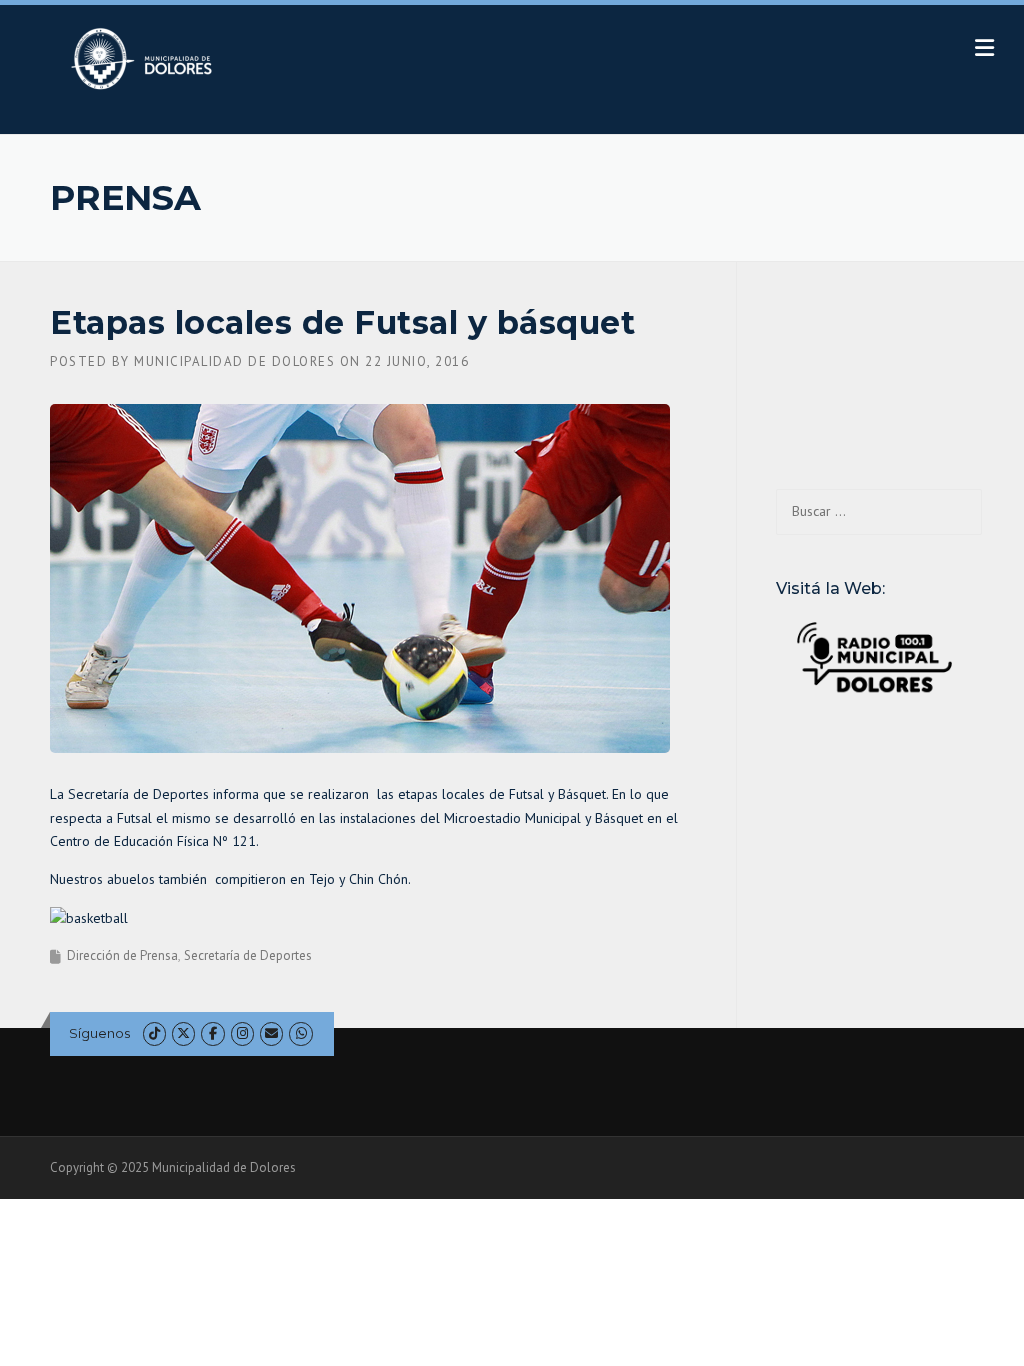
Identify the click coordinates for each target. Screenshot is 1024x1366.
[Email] (271, 1033)
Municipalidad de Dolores (234, 361)
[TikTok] (154, 1033)
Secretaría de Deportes (248, 955)
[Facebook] (212, 1033)
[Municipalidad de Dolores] (145, 58)
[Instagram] (242, 1033)
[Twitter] (183, 1033)
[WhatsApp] (300, 1033)
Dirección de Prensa (122, 955)
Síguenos (99, 1033)
